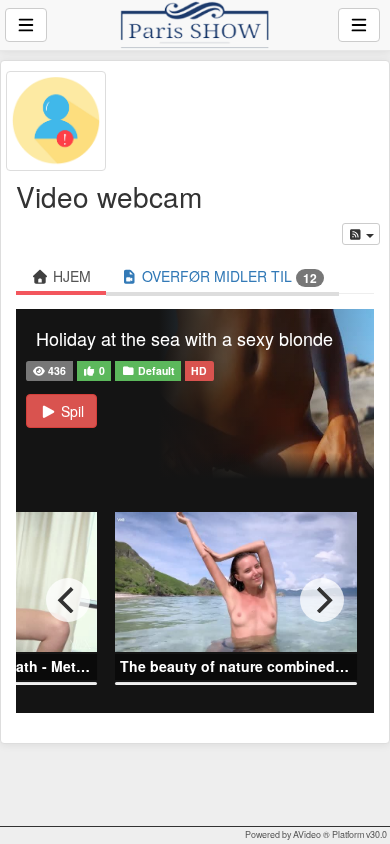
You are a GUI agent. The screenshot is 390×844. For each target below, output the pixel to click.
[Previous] (68, 600)
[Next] (322, 600)
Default (155, 370)
